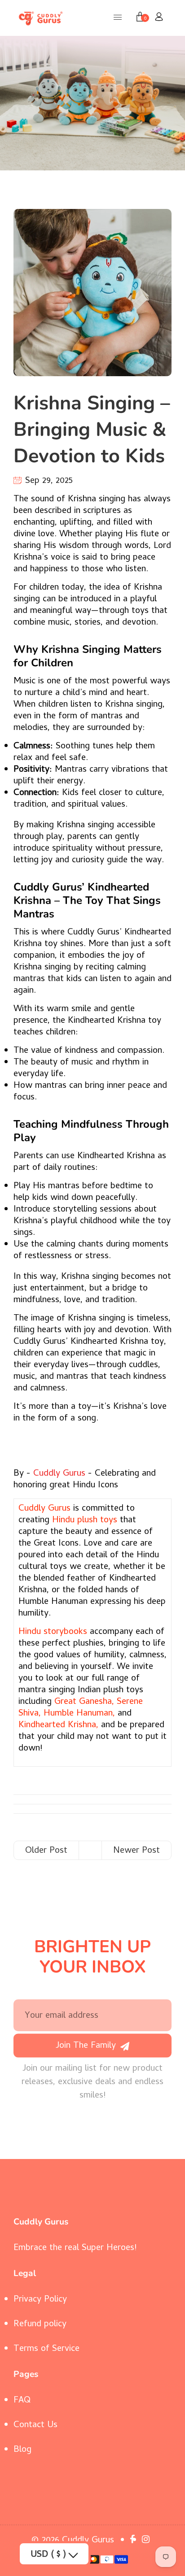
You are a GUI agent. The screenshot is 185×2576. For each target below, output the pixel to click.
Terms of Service (46, 2349)
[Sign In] (159, 18)
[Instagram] (147, 2541)
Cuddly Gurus (59, 1474)
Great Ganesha (83, 1702)
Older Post (46, 1851)
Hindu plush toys (85, 1521)
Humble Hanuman (78, 1714)
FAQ (22, 2401)
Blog (22, 2450)
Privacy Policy (40, 2300)
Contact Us (35, 2426)
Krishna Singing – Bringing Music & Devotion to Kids (92, 429)
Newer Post (137, 1851)
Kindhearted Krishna (57, 1726)
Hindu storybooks (53, 1632)
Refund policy (40, 2325)
